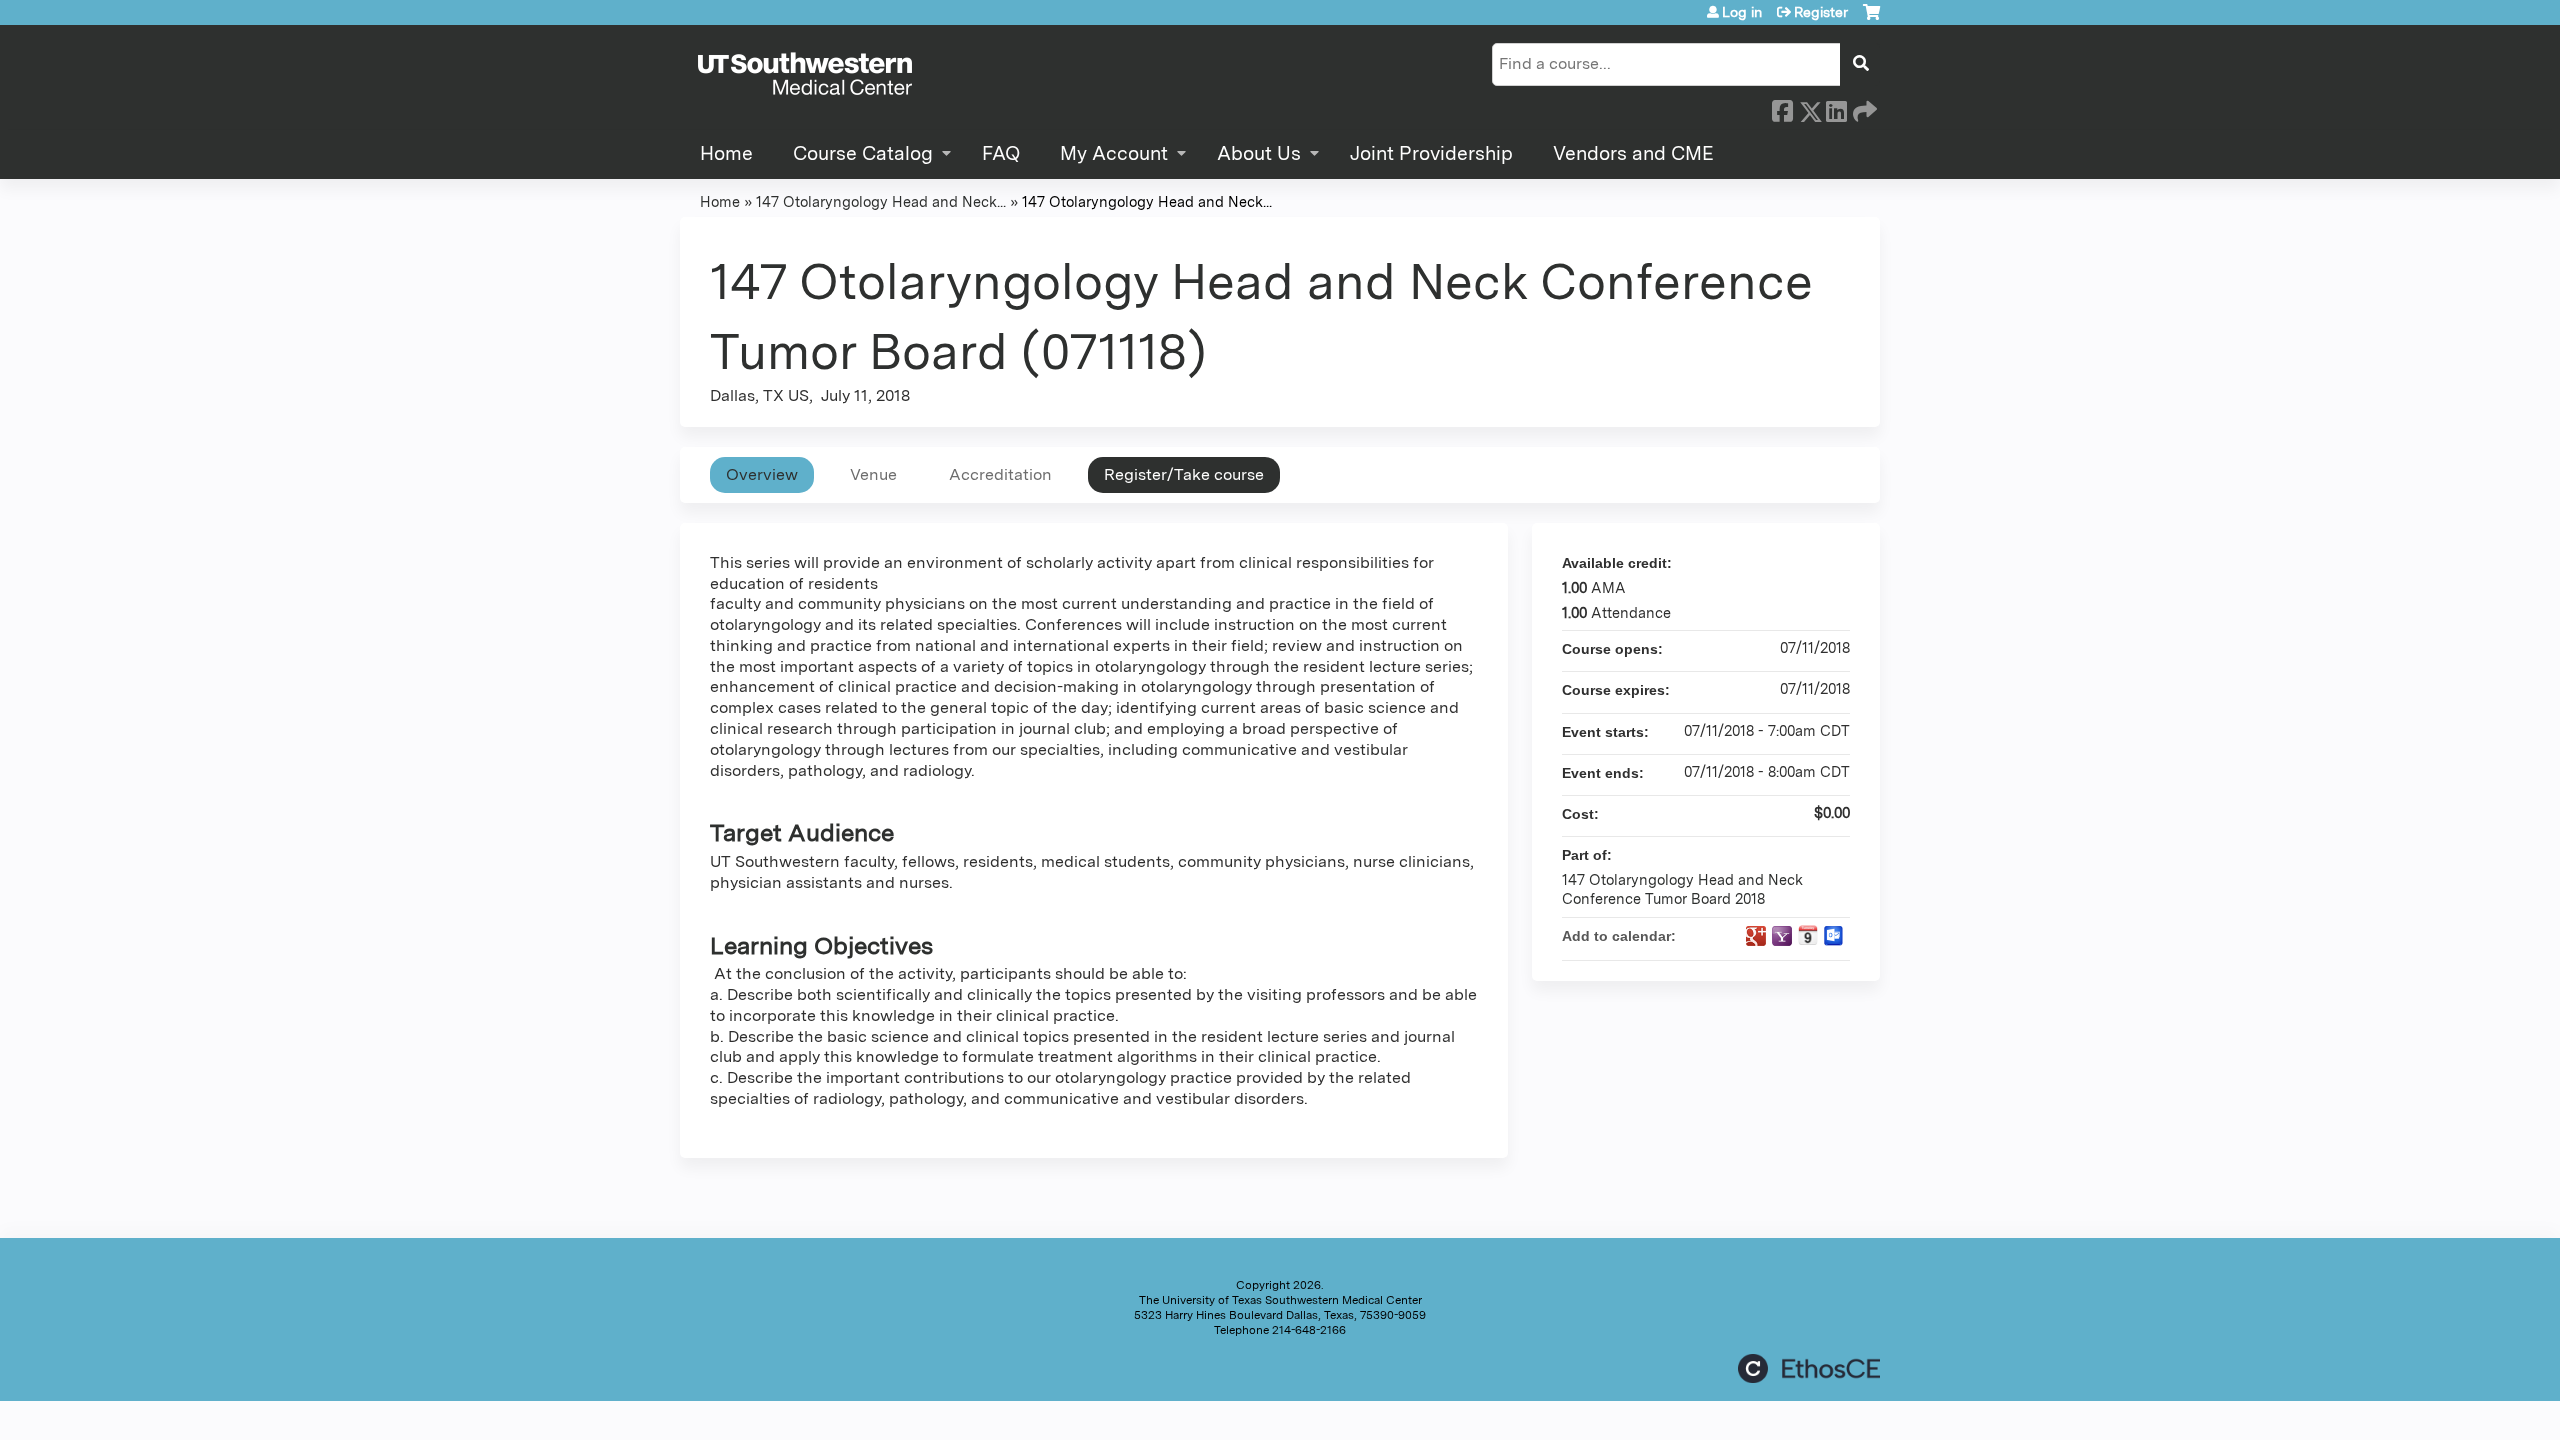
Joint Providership (1431, 153)
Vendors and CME (1633, 153)
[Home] (805, 75)
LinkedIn (1836, 108)
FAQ (1001, 153)
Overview (762, 474)
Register (1821, 12)
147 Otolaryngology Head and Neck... (881, 201)
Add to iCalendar (1808, 935)
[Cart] (1871, 19)
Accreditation (1000, 474)
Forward (1863, 108)
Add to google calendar (1756, 936)
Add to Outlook (1834, 936)
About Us (1259, 153)
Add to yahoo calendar (1782, 936)
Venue (873, 474)
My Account (1114, 153)
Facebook (1782, 108)
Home (726, 153)
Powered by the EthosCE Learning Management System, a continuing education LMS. (1809, 1368)
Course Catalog (863, 153)
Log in (1742, 12)
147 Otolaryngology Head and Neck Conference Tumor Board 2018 (1682, 889)
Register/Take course (1184, 474)
